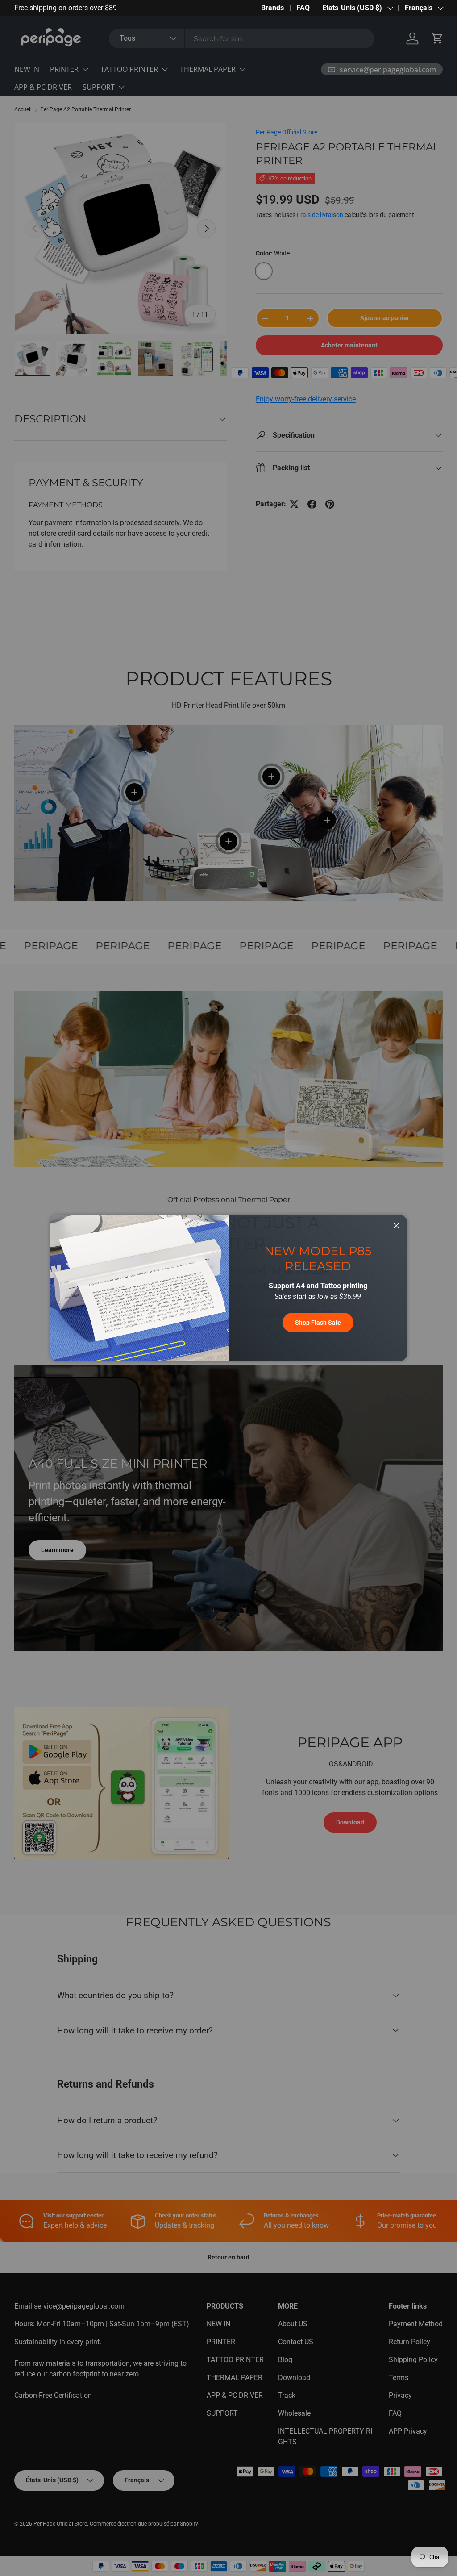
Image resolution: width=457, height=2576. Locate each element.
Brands (272, 8)
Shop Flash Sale (318, 1323)
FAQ (303, 8)
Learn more (111, 8)
